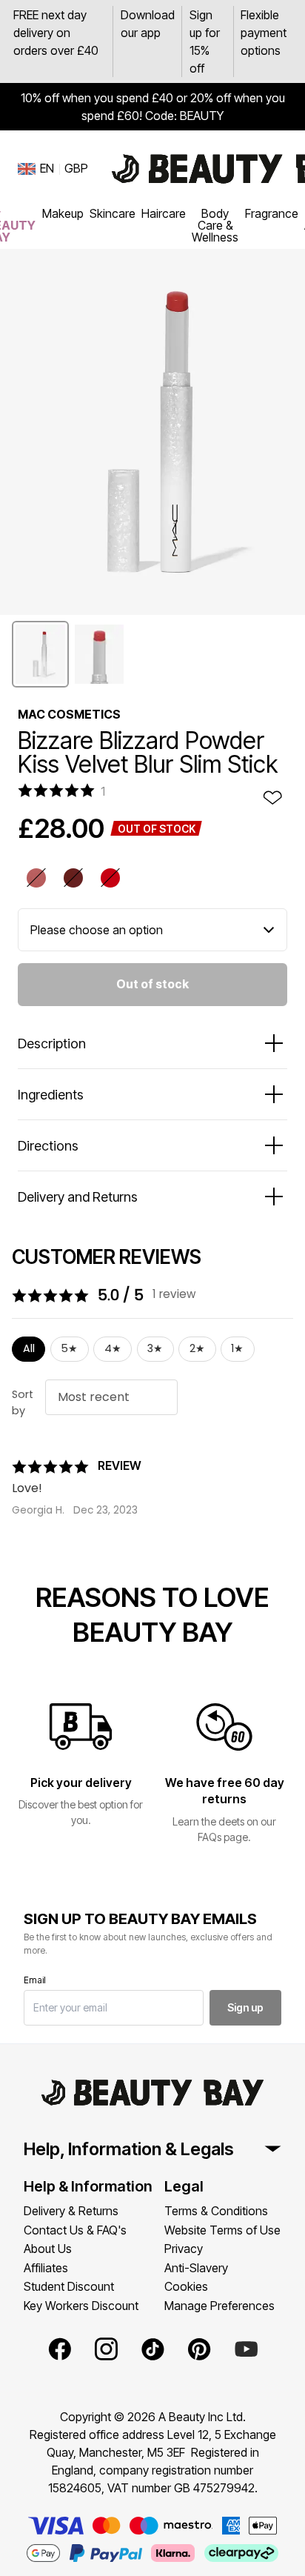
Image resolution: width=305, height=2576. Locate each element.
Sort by (23, 1402)
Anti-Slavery (196, 2268)
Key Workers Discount (81, 2306)
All (29, 1348)
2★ (197, 1348)
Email (35, 1980)
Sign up (245, 2007)
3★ (155, 1348)
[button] (40, 654)
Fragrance (272, 213)
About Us (48, 2249)
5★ (69, 1348)
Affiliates (46, 2268)
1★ (237, 1348)
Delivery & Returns (71, 2211)
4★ (113, 1348)
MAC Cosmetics (69, 714)
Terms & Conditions (216, 2211)
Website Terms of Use (222, 2230)
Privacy (184, 2249)
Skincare (113, 213)
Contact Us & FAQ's (75, 2230)
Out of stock (152, 984)
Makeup (63, 213)
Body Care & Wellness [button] (215, 225)
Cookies (186, 2286)
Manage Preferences (219, 2306)
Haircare (164, 213)
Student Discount (69, 2286)
